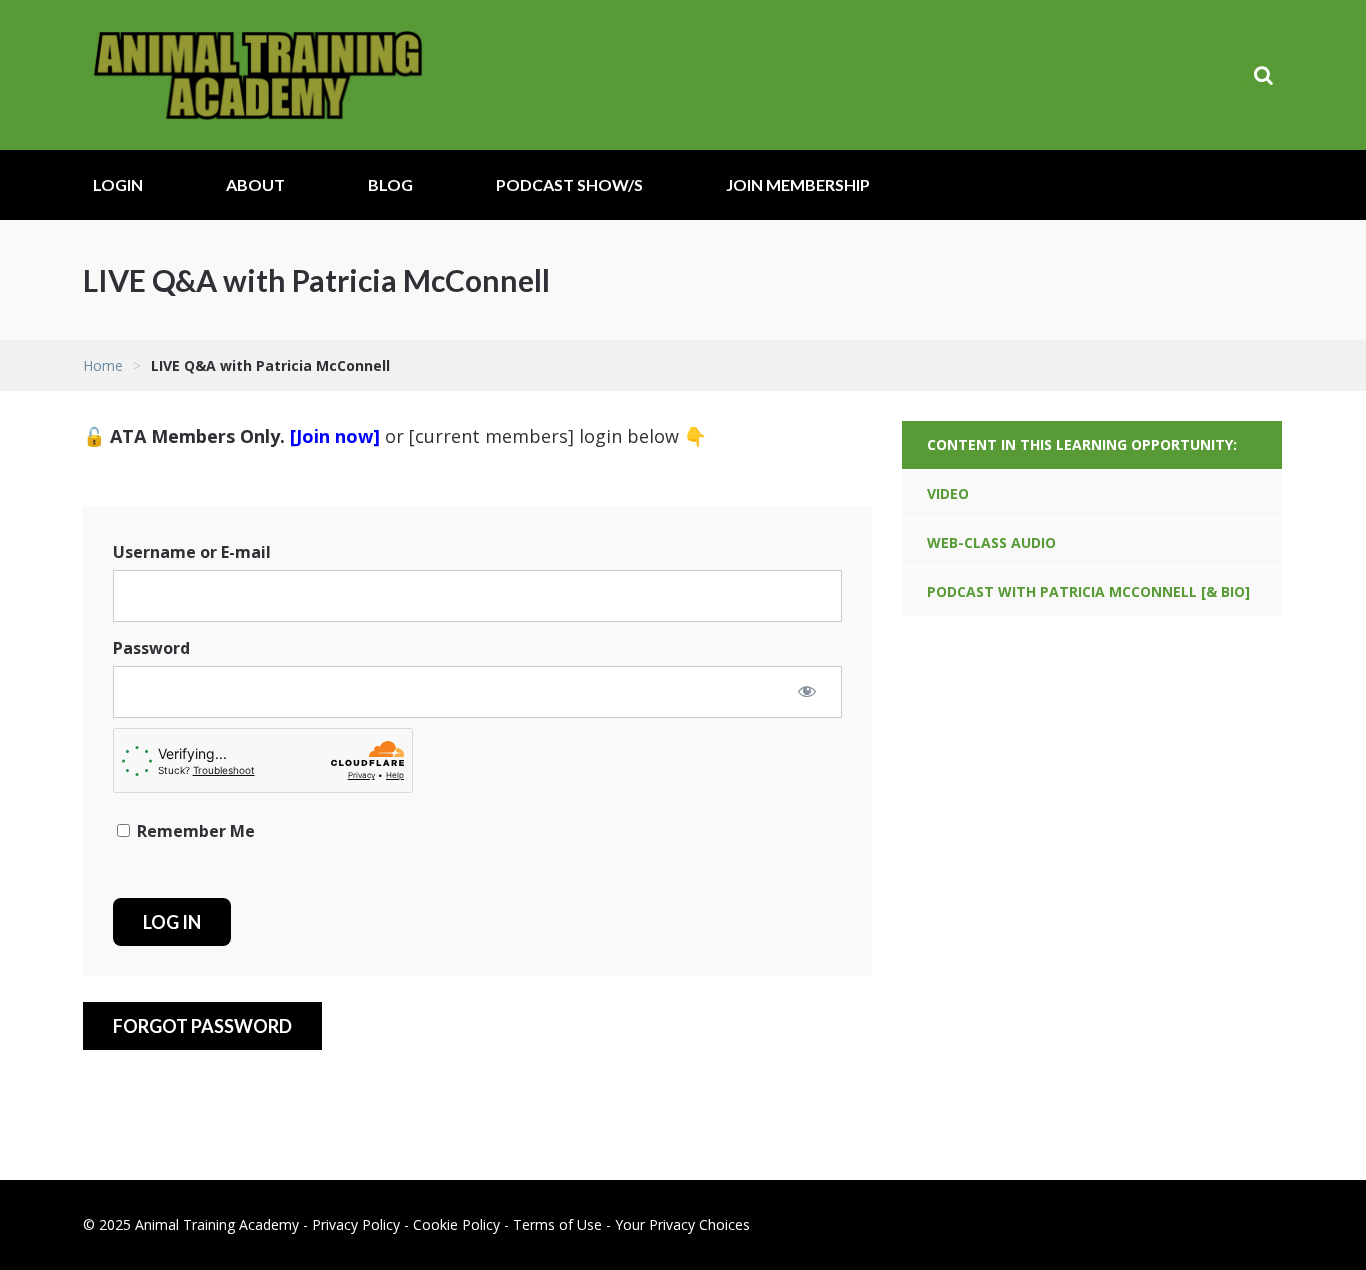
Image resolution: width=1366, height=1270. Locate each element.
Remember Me (194, 831)
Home (103, 365)
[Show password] (807, 691)
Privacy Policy (356, 1224)
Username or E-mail (192, 552)
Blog (390, 184)
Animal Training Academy (258, 75)
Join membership (798, 184)
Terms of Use (557, 1224)
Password (151, 648)
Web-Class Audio (991, 542)
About (255, 184)
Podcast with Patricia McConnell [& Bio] (1088, 591)
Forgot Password (202, 1026)
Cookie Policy (456, 1224)
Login (118, 184)
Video (948, 493)
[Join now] (335, 436)
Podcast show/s (569, 184)
